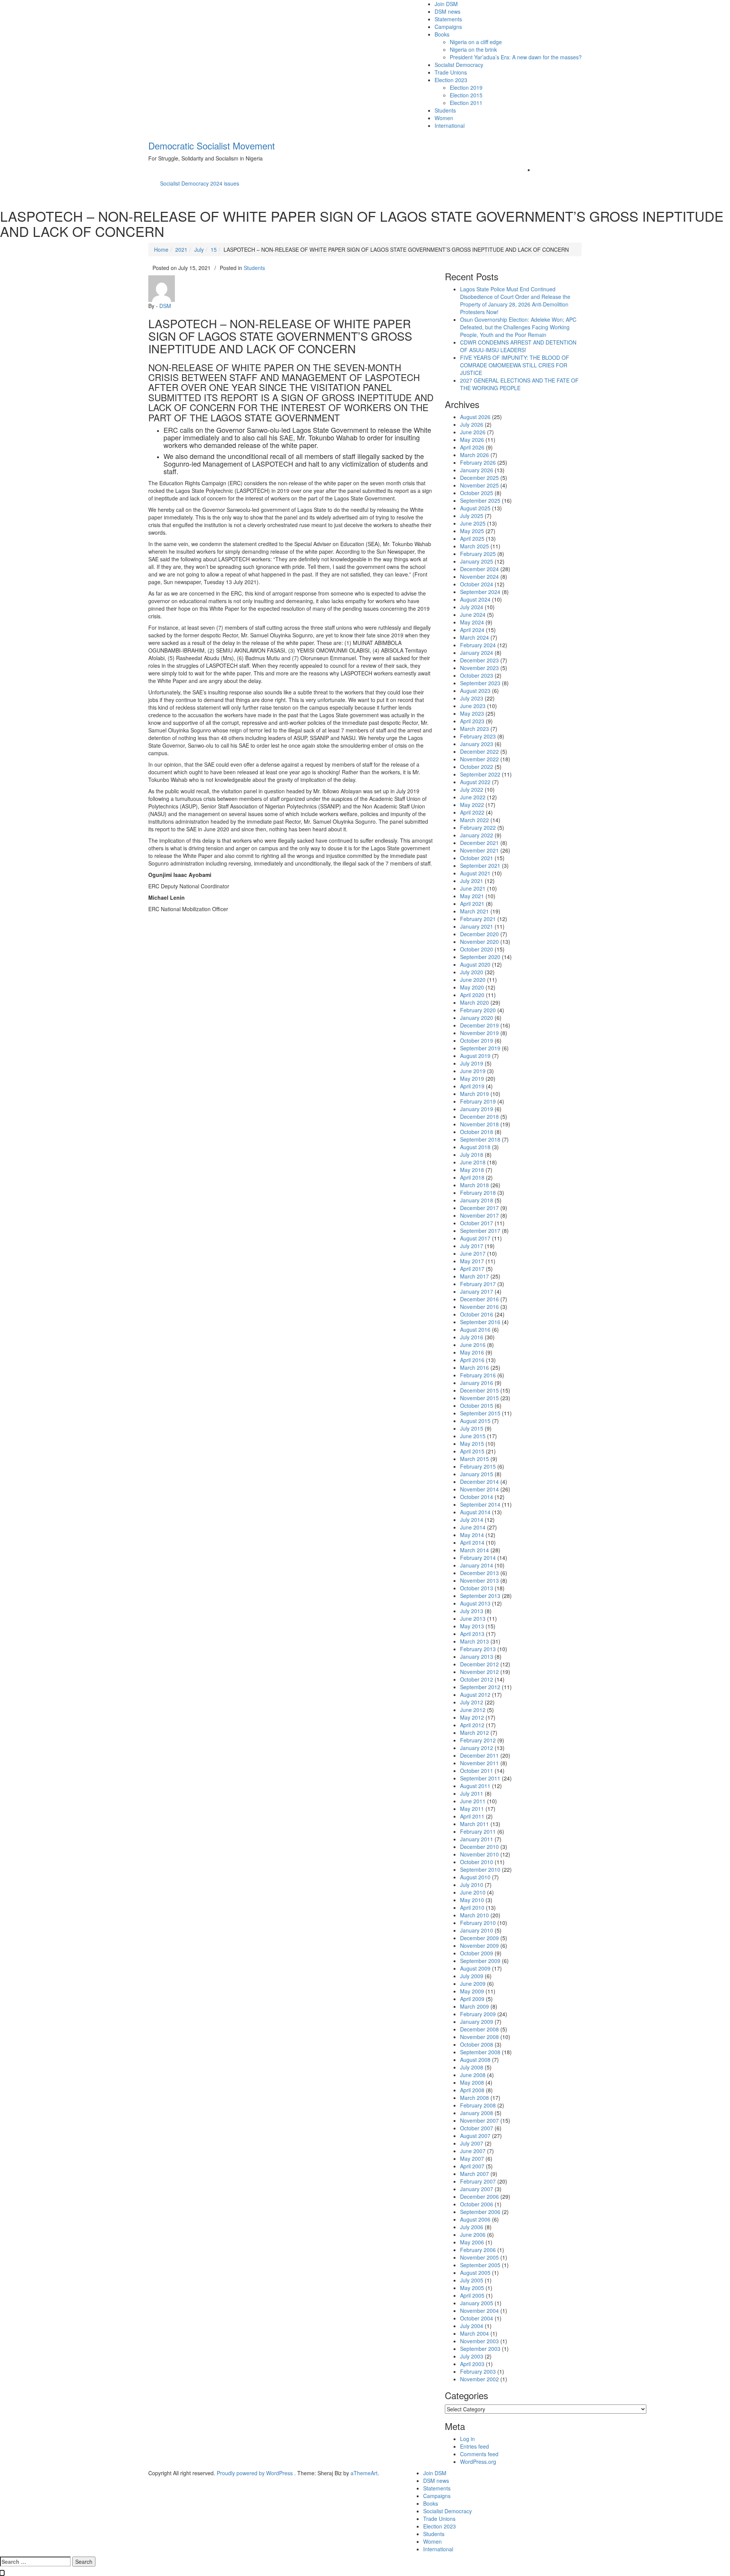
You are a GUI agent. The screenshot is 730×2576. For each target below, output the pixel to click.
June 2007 (473, 2151)
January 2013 (477, 1656)
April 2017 (472, 1269)
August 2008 (475, 2060)
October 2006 (477, 2204)
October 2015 (477, 1406)
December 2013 (479, 1573)
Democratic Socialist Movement (212, 145)
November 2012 (479, 1672)
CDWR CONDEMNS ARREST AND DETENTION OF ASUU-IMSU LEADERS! (518, 346)
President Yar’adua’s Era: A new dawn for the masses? (516, 57)
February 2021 (478, 919)
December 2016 (479, 1299)
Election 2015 (466, 95)
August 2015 (475, 1421)
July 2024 (472, 607)
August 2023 (475, 691)
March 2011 (474, 1824)
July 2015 (472, 1428)
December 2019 (479, 1025)
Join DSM (446, 4)
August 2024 (475, 599)
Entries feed (474, 2446)
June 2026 (473, 432)
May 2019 (472, 1078)
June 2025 (473, 523)
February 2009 (478, 2014)
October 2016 (477, 1314)
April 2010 (472, 1907)
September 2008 (480, 2052)
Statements (448, 19)
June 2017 (473, 1253)
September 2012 (480, 1687)
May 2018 (472, 1170)
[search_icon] (536, 170)
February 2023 (478, 736)
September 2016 (480, 1322)
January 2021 (477, 926)
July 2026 (472, 424)
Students (445, 110)
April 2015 (472, 1451)
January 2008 (477, 2113)
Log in (467, 2439)
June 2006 (473, 2235)
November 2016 (479, 1307)
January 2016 (477, 1383)
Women (444, 118)
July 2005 (472, 2280)
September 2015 (480, 1413)
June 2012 (473, 1710)
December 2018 (479, 1116)
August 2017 (475, 1238)
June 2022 (473, 797)
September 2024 (480, 592)
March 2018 (474, 1185)
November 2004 (479, 2311)
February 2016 (478, 1375)
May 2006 (472, 2242)
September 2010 (480, 1869)
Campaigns (448, 27)
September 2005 (480, 2265)
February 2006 (478, 2250)
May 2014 (472, 1535)
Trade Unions (451, 72)
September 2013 (480, 1596)
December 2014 (479, 1482)
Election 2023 (451, 80)
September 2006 (480, 2212)
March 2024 (474, 637)
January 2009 (477, 2022)
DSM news (448, 11)
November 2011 (479, 1763)
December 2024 (479, 569)
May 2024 (472, 622)
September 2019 (480, 1048)
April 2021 (472, 904)
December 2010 (479, 1847)
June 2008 (473, 2075)
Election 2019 (466, 87)
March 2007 (474, 2174)
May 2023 (472, 713)
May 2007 (472, 2158)
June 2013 (473, 1618)
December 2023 (479, 660)
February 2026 (478, 462)
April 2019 (472, 1086)
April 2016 (472, 1360)
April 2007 (472, 2166)
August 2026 (475, 417)
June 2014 (473, 1527)
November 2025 (479, 485)
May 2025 (472, 531)
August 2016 (475, 1329)
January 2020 (477, 1018)
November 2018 (479, 1124)
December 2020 (479, 934)
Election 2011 (466, 103)
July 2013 (472, 1611)
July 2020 (472, 972)
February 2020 (478, 1010)
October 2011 (477, 1771)
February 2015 (478, 1466)
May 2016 (472, 1352)
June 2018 (473, 1162)
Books (442, 34)
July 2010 (472, 1885)
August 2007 (475, 2136)
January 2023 (477, 744)
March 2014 (474, 1550)
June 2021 (473, 888)
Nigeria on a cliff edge (476, 42)
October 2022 (477, 767)
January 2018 (477, 1200)
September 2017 (480, 1231)
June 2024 (473, 615)
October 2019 (477, 1040)
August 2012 (475, 1695)
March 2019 (474, 1094)
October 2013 (477, 1588)
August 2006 (475, 2219)
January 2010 (477, 1930)
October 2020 (477, 949)
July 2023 (472, 698)
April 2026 (472, 447)
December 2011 (479, 1755)
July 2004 (472, 2326)
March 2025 (474, 546)
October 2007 (477, 2128)
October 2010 (477, 1862)
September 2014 (480, 1504)
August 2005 (475, 2273)
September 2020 (480, 957)
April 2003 (472, 2364)
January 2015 (477, 1474)
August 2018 (475, 1147)
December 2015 (479, 1390)
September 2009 (480, 1961)
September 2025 (480, 500)
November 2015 (479, 1398)
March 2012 (474, 1733)
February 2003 (478, 2371)
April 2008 (472, 2090)
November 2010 (479, 1854)
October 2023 (477, 675)
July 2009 (472, 1976)
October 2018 (477, 1132)
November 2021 (479, 850)
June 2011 (473, 1801)
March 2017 (474, 1276)
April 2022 (472, 812)
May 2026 (472, 440)
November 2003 (479, 2341)
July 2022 (472, 789)
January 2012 (477, 1748)
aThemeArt (364, 2473)
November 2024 (479, 577)
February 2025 (478, 554)
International (450, 125)
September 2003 (480, 2349)
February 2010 (478, 1923)
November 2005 (479, 2257)
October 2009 (477, 1953)
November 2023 (479, 668)
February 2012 (478, 1740)
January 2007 (477, 2189)
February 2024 (478, 645)
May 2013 (472, 1626)
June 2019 (473, 1071)
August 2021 (475, 873)
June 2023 (473, 706)
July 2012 (472, 1702)
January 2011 (477, 1839)
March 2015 (474, 1459)
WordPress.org (478, 2462)
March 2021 (474, 911)
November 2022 (479, 759)
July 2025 (472, 516)
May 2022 (472, 805)
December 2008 (479, 2029)
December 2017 (479, 1208)
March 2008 (474, 2098)
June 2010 (473, 1892)
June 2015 (473, 1436)
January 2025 (477, 561)
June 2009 (473, 1984)
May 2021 (472, 896)
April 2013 (472, 1634)
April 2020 (472, 995)
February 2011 (478, 1831)
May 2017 (472, 1261)
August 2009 (475, 1968)
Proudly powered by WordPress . (256, 2473)
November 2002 (479, 2379)
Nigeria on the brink (473, 49)
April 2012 (472, 1725)
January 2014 (477, 1565)
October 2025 (477, 493)
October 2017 (477, 1223)
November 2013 (479, 1580)
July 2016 (472, 1337)
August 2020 (475, 964)
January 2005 (477, 2303)
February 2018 (478, 1193)
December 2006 (479, 2196)
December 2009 (479, 1938)
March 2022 (474, 820)
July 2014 (472, 1520)
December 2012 (479, 1664)
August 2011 (475, 1786)
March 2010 (474, 1915)
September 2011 (480, 1778)
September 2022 (480, 774)
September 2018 (480, 1139)
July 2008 (472, 2067)
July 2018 (472, 1155)
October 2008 (477, 2044)
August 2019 (475, 1056)
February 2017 (478, 1284)
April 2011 (472, 1816)
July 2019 (472, 1063)
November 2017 (479, 1215)
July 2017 (472, 1246)
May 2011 (472, 1809)
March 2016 (474, 1367)
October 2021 (477, 858)
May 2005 (472, 2288)
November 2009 (479, 1945)
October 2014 (477, 1497)
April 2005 (472, 2295)
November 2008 (479, 2037)
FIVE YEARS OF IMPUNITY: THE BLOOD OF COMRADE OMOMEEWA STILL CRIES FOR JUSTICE (515, 365)
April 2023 (472, 721)
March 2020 (474, 1002)
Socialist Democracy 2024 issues (200, 183)
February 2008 (478, 2105)
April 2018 (472, 1177)
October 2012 (477, 1679)
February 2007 (478, 2181)
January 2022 (477, 835)
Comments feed (479, 2454)
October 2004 (477, 2318)
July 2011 (472, 1793)
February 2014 (478, 1558)
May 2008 (472, 2082)
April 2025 (472, 538)
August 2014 (475, 1512)
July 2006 (472, 2227)
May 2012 (472, 1717)
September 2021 (480, 866)
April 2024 (472, 630)
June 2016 (473, 1345)
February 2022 (478, 827)
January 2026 (477, 470)
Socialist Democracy (459, 65)
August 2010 (475, 1877)
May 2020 (472, 987)
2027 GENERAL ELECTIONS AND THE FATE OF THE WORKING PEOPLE (519, 384)
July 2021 (472, 881)
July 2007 (472, 2143)
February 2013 (478, 1649)
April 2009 (472, 1999)
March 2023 (474, 729)
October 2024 (477, 584)
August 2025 (475, 508)
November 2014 (479, 1489)
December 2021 (479, 843)
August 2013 (475, 1603)
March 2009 (474, 2006)
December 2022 (479, 751)
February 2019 (478, 1101)
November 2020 (479, 942)
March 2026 (474, 455)
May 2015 (472, 1444)
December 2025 (479, 478)
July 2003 (472, 2356)
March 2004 (474, 2333)
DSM (165, 306)
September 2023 (480, 683)
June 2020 (473, 980)
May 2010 (472, 1900)
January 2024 (477, 653)
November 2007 (479, 2120)
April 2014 (472, 1542)
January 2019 (477, 1109)
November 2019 (479, 1033)
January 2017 (477, 1291)
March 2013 (474, 1641)
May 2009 (472, 1991)
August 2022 (475, 782)
